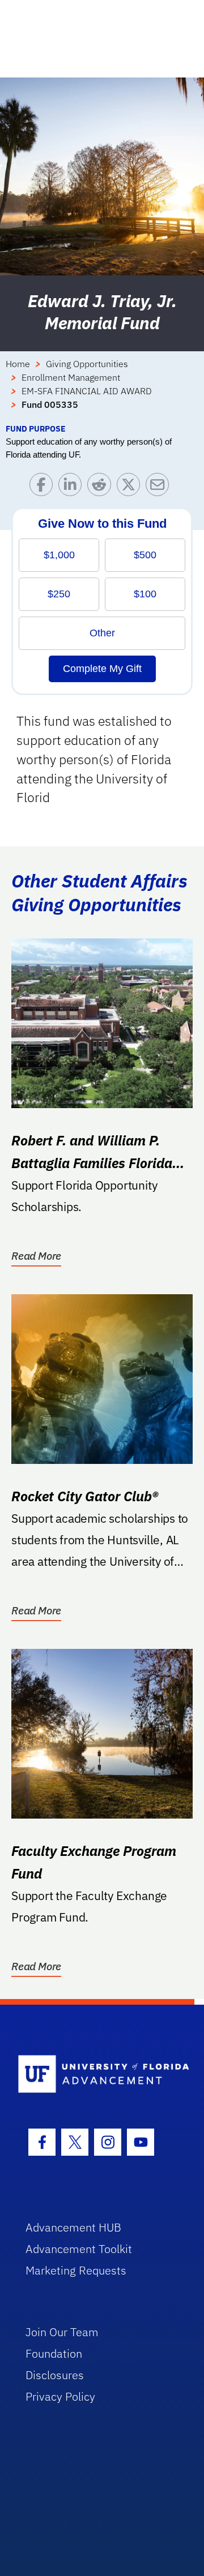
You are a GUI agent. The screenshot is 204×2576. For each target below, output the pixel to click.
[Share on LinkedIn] (73, 487)
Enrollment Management (71, 377)
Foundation (54, 2353)
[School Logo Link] (95, 2075)
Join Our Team (62, 2332)
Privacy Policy (60, 2396)
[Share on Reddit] (102, 487)
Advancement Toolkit (79, 2249)
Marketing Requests (76, 2270)
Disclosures (55, 2375)
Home (18, 364)
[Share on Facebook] (44, 487)
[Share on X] (131, 487)
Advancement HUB (73, 2227)
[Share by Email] (160, 487)
